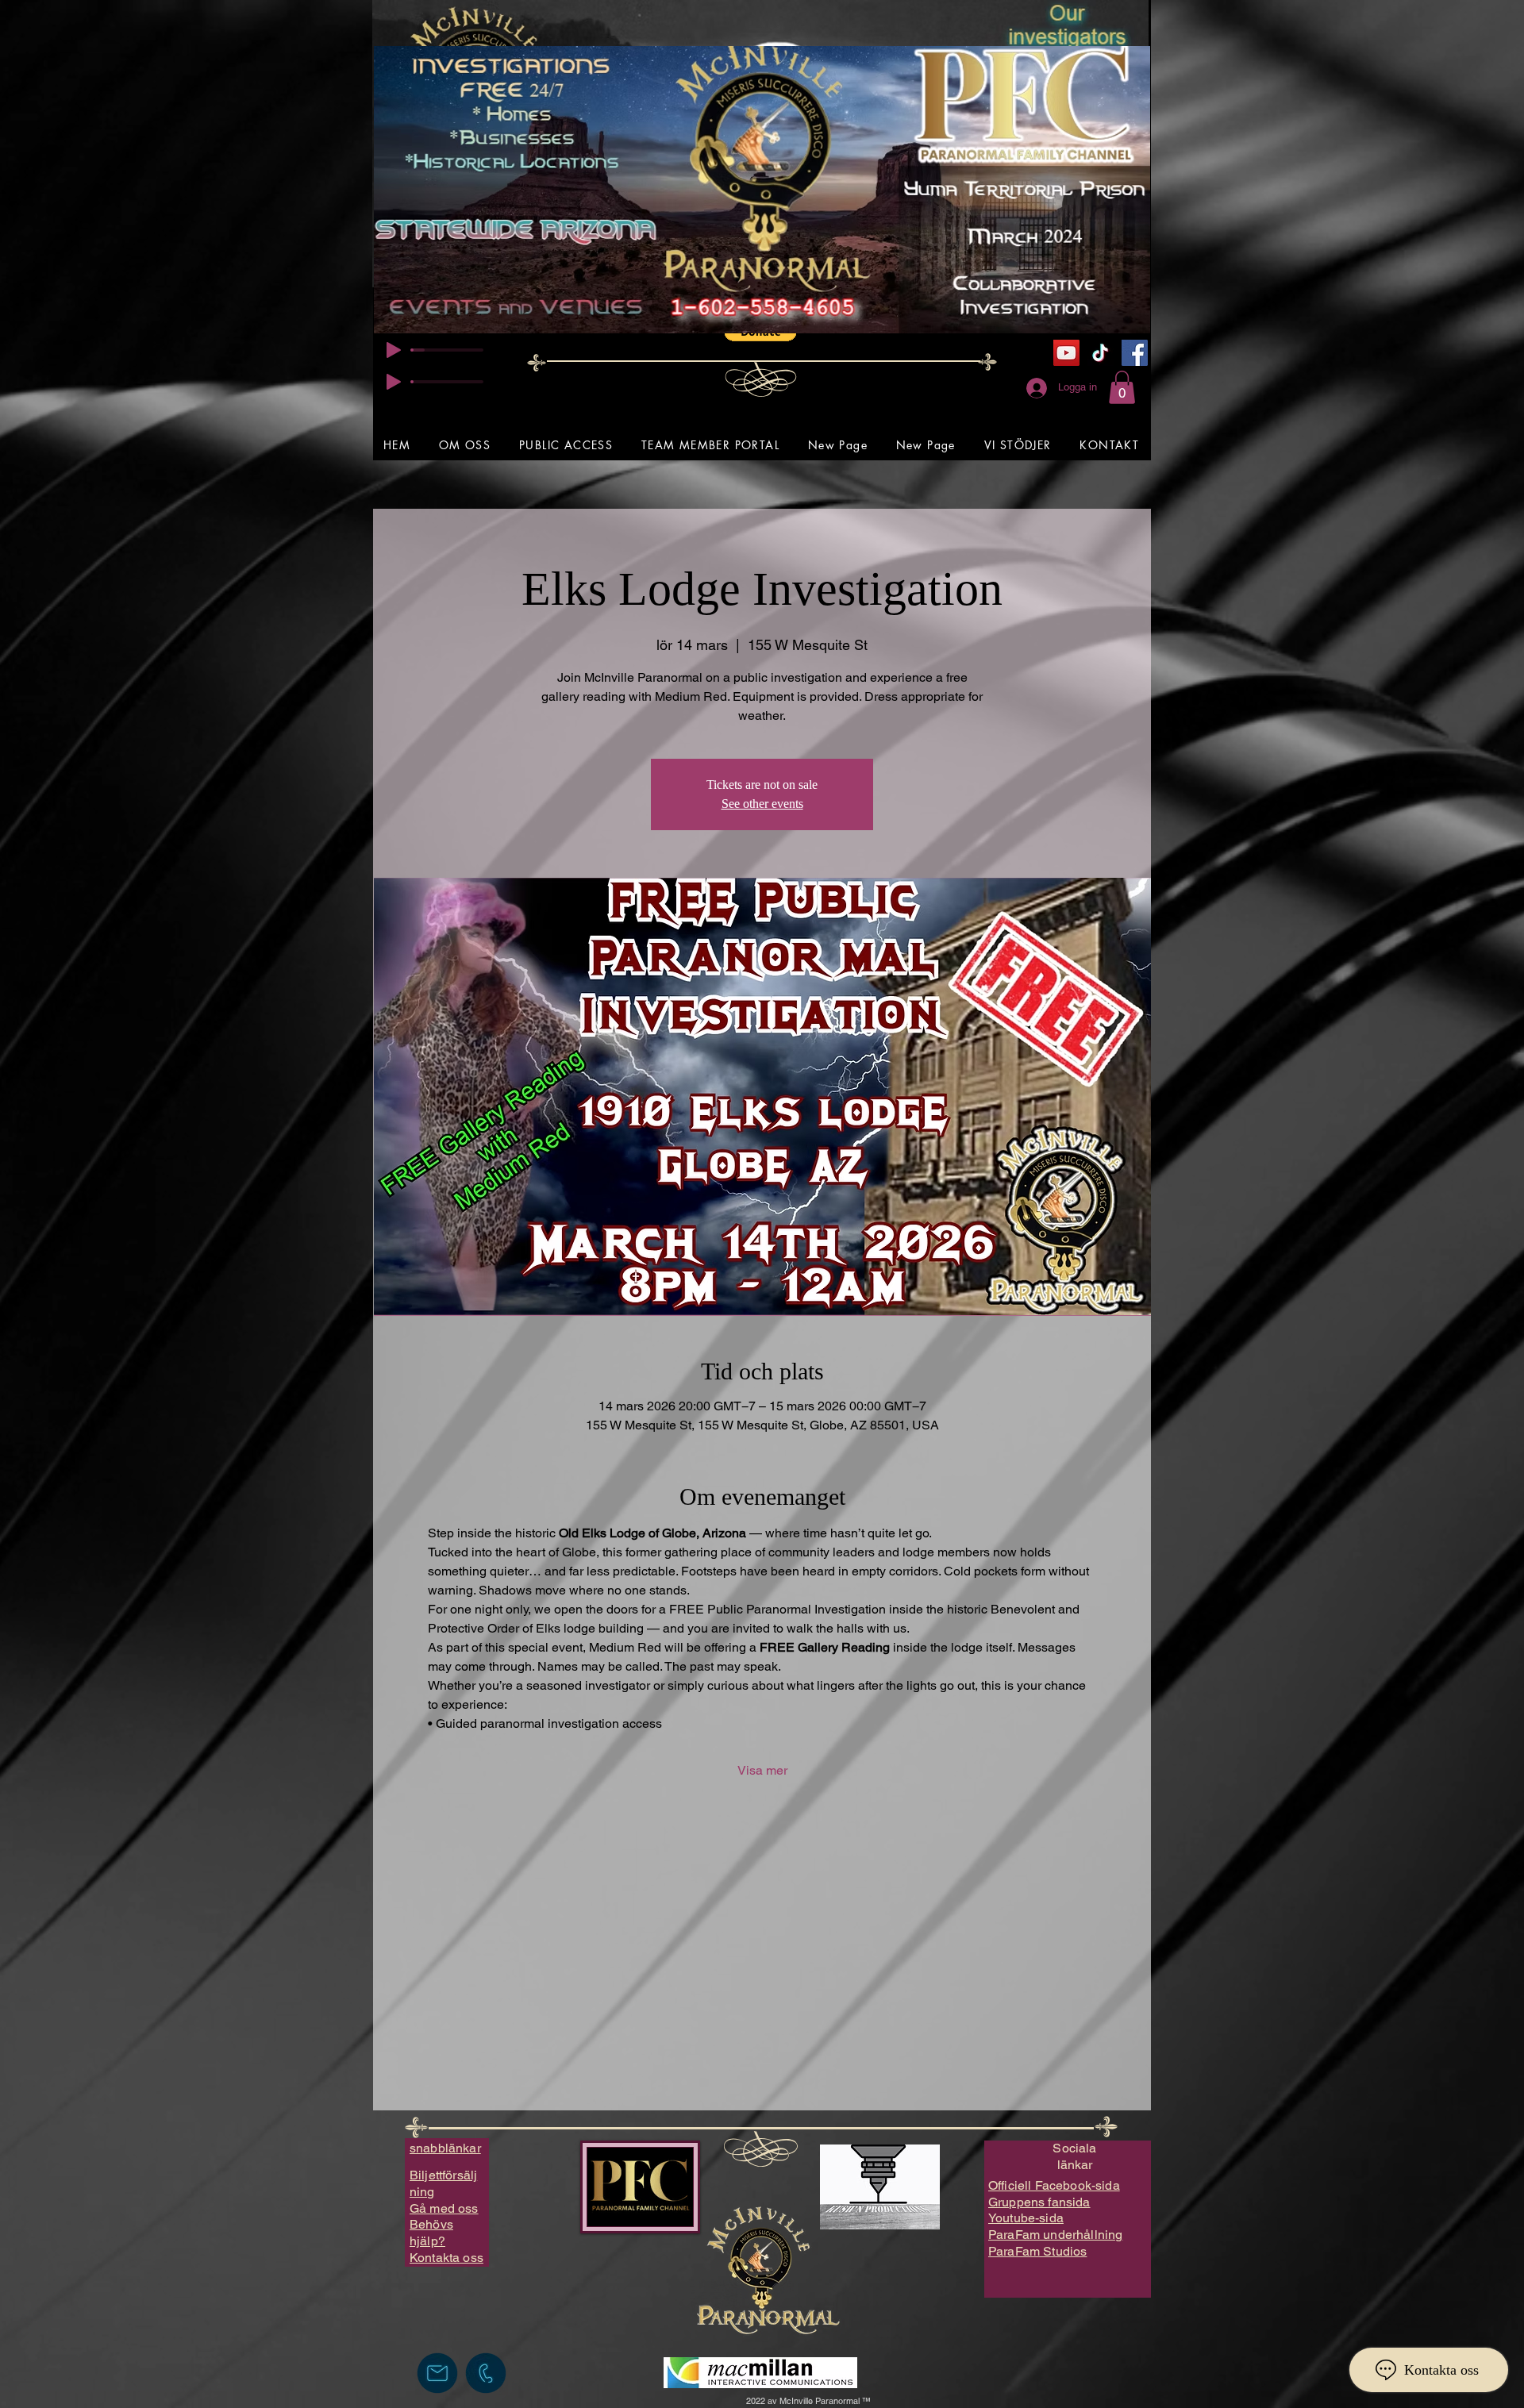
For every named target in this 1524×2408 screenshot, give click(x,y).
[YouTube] (1066, 353)
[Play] (394, 350)
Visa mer (762, 1770)
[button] (1122, 387)
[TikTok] (1101, 353)
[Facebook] (1135, 353)
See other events (762, 804)
